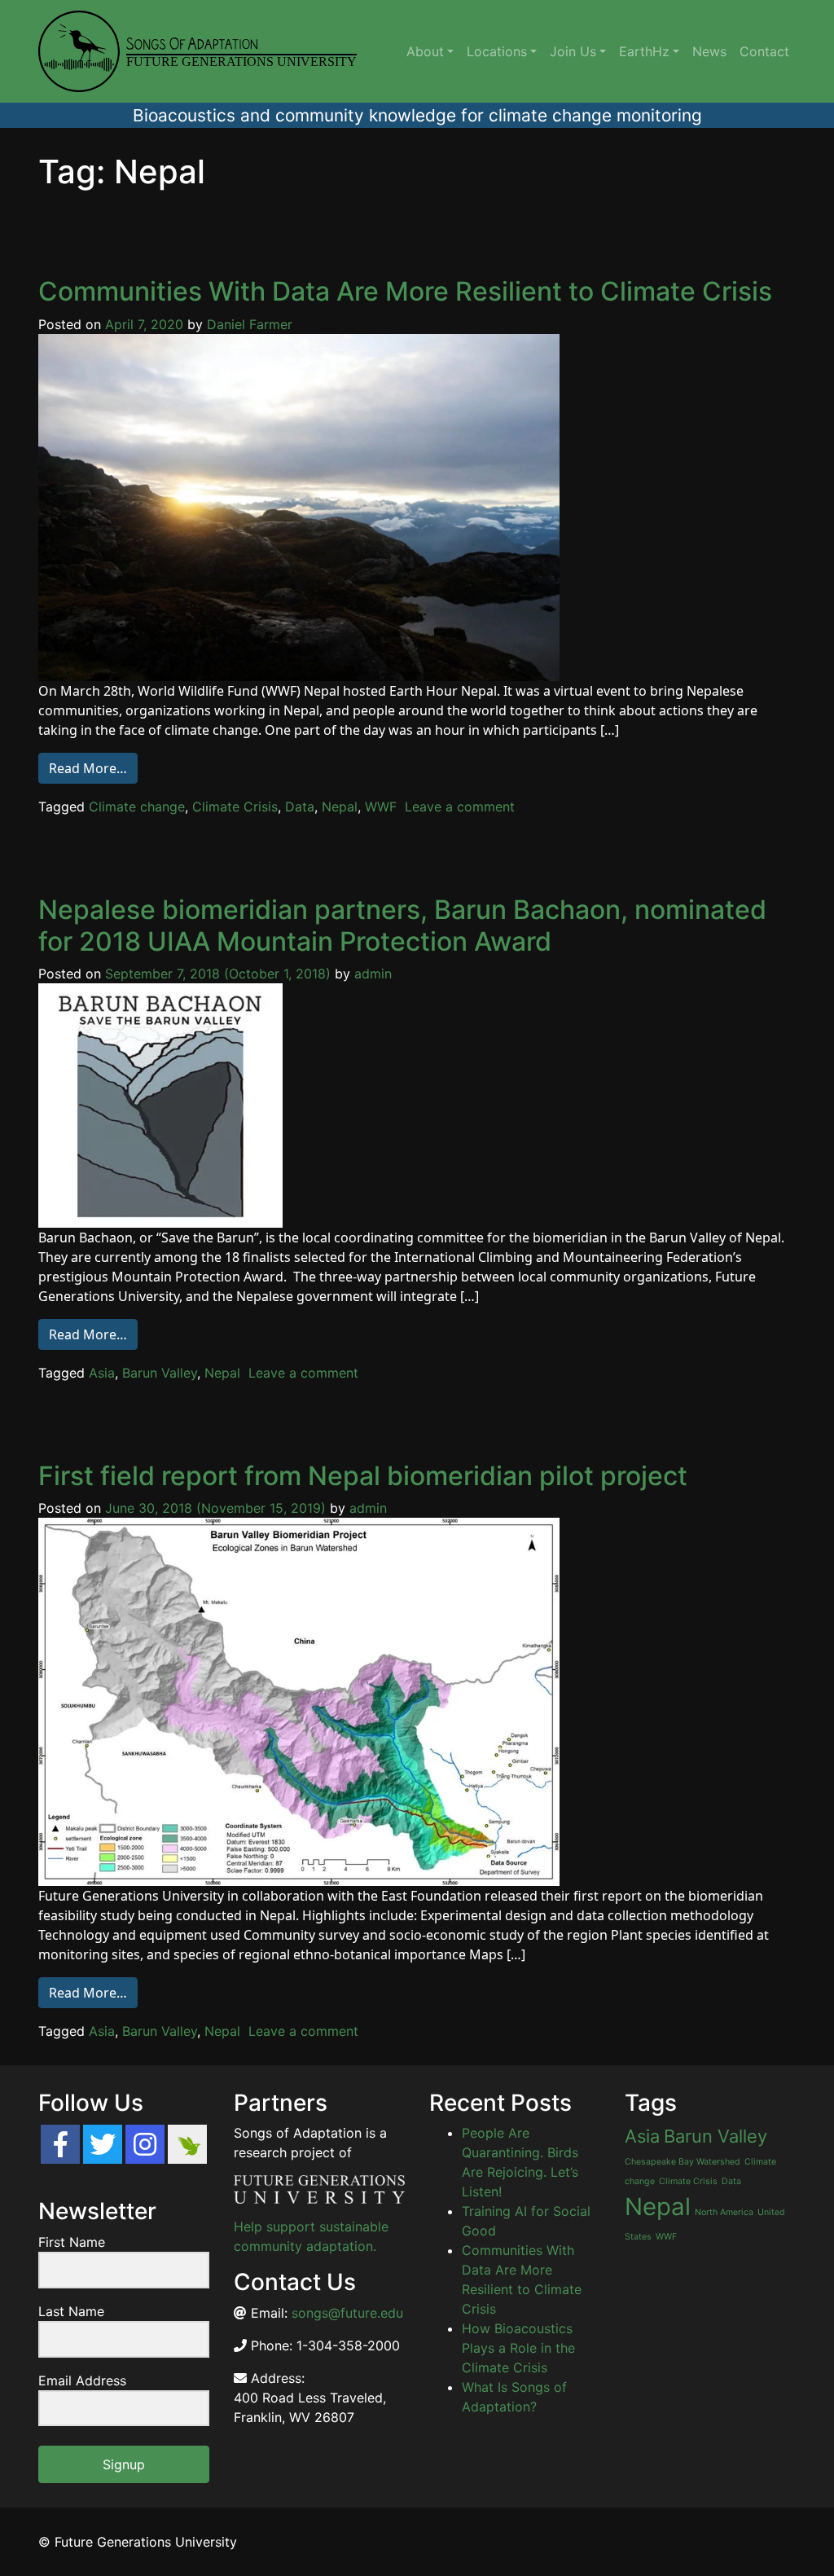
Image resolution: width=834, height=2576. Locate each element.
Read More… (88, 768)
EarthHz (644, 51)
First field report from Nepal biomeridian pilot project (363, 1476)
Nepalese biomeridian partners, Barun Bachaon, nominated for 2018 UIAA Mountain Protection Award (402, 925)
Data (300, 807)
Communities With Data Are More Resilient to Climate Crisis (405, 291)
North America (724, 2212)
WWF (381, 807)
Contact (764, 51)
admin (373, 974)
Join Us (573, 51)
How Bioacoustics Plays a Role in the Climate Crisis (518, 2348)
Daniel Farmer (250, 324)
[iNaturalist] (187, 2144)
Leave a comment (460, 807)
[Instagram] (145, 2144)
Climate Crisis (235, 807)
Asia (102, 1373)
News (709, 51)
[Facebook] (60, 2144)
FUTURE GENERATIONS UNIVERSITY (241, 62)
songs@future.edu (347, 2313)
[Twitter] (103, 2144)
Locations (497, 51)
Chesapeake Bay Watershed (683, 2162)
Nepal (340, 807)
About (425, 51)
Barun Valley (160, 1373)
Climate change (137, 807)
